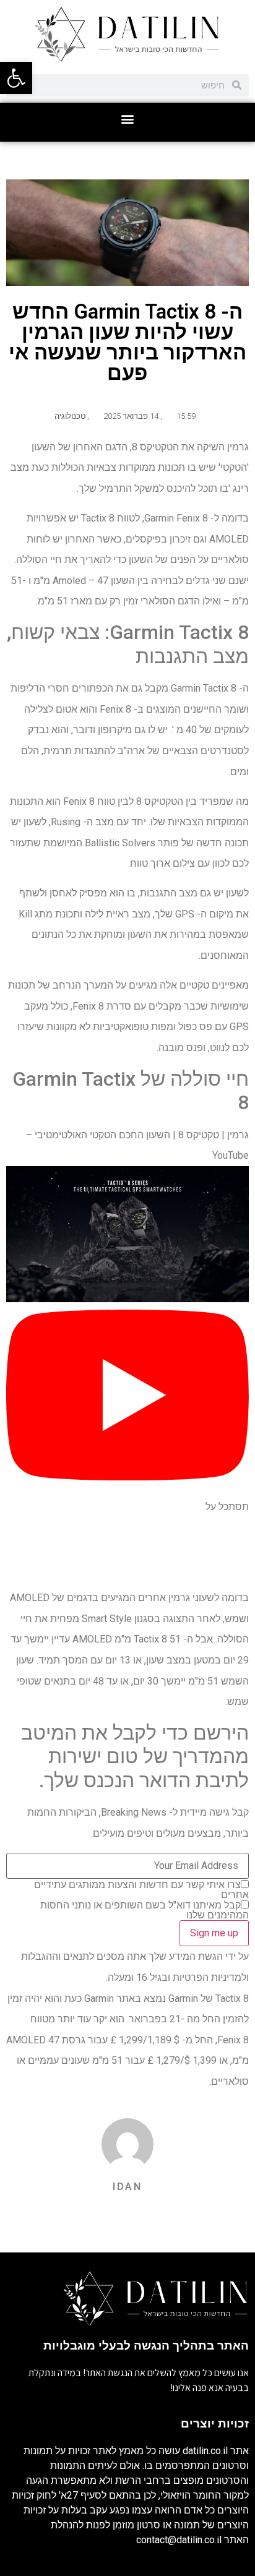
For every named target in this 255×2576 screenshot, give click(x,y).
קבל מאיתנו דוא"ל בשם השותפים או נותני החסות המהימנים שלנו (145, 1910)
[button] (128, 119)
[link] (16, 78)
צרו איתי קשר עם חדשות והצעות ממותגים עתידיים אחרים (141, 1890)
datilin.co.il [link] (205, 2451)
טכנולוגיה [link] (70, 416)
